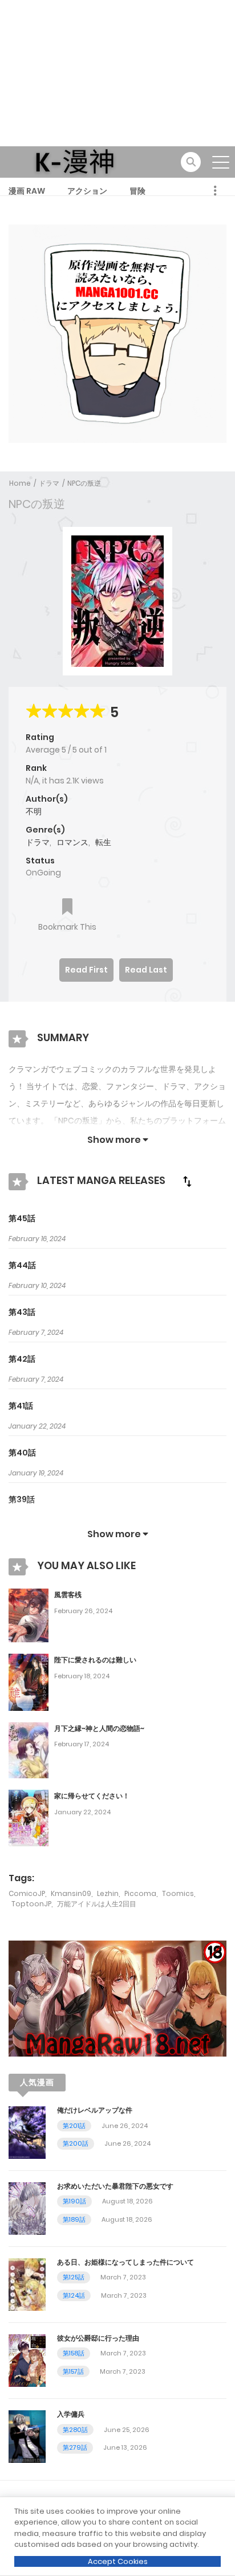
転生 (103, 842)
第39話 (22, 1499)
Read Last (146, 970)
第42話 (22, 1359)
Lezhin (108, 1893)
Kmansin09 (71, 1893)
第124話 (74, 2295)
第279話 (75, 2447)
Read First (86, 970)
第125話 (74, 2277)
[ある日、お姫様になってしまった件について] (27, 2284)
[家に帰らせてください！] (29, 1818)
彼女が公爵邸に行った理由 (98, 2338)
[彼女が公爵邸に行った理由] (27, 2360)
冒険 (137, 191)
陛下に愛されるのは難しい (95, 1660)
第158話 (74, 2353)
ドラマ (49, 483)
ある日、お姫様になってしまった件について (125, 2262)
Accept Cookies (118, 2561)
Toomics (178, 1893)
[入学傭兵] (27, 2436)
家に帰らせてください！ (92, 1796)
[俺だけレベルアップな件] (27, 2132)
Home (20, 483)
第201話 (74, 2126)
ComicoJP (27, 1893)
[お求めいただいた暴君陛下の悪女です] (27, 2208)
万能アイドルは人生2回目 (97, 1904)
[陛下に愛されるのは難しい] (29, 1682)
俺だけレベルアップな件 (95, 2110)
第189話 (74, 2219)
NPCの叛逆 (84, 483)
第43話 (22, 1312)
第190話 (74, 2201)
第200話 (76, 2143)
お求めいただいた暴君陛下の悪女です (115, 2186)
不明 (34, 811)
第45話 (22, 1218)
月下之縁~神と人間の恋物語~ (99, 1728)
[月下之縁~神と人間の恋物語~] (29, 1750)
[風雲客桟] (29, 1615)
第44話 (22, 1265)
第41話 (21, 1406)
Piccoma (140, 1893)
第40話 (22, 1453)
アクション (87, 191)
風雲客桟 (68, 1595)
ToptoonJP (31, 1904)
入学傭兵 (71, 2414)
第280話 (75, 2430)
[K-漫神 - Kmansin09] (75, 161)
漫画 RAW (27, 191)
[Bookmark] (67, 908)
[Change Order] (187, 1181)
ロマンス (72, 842)
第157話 (73, 2371)
